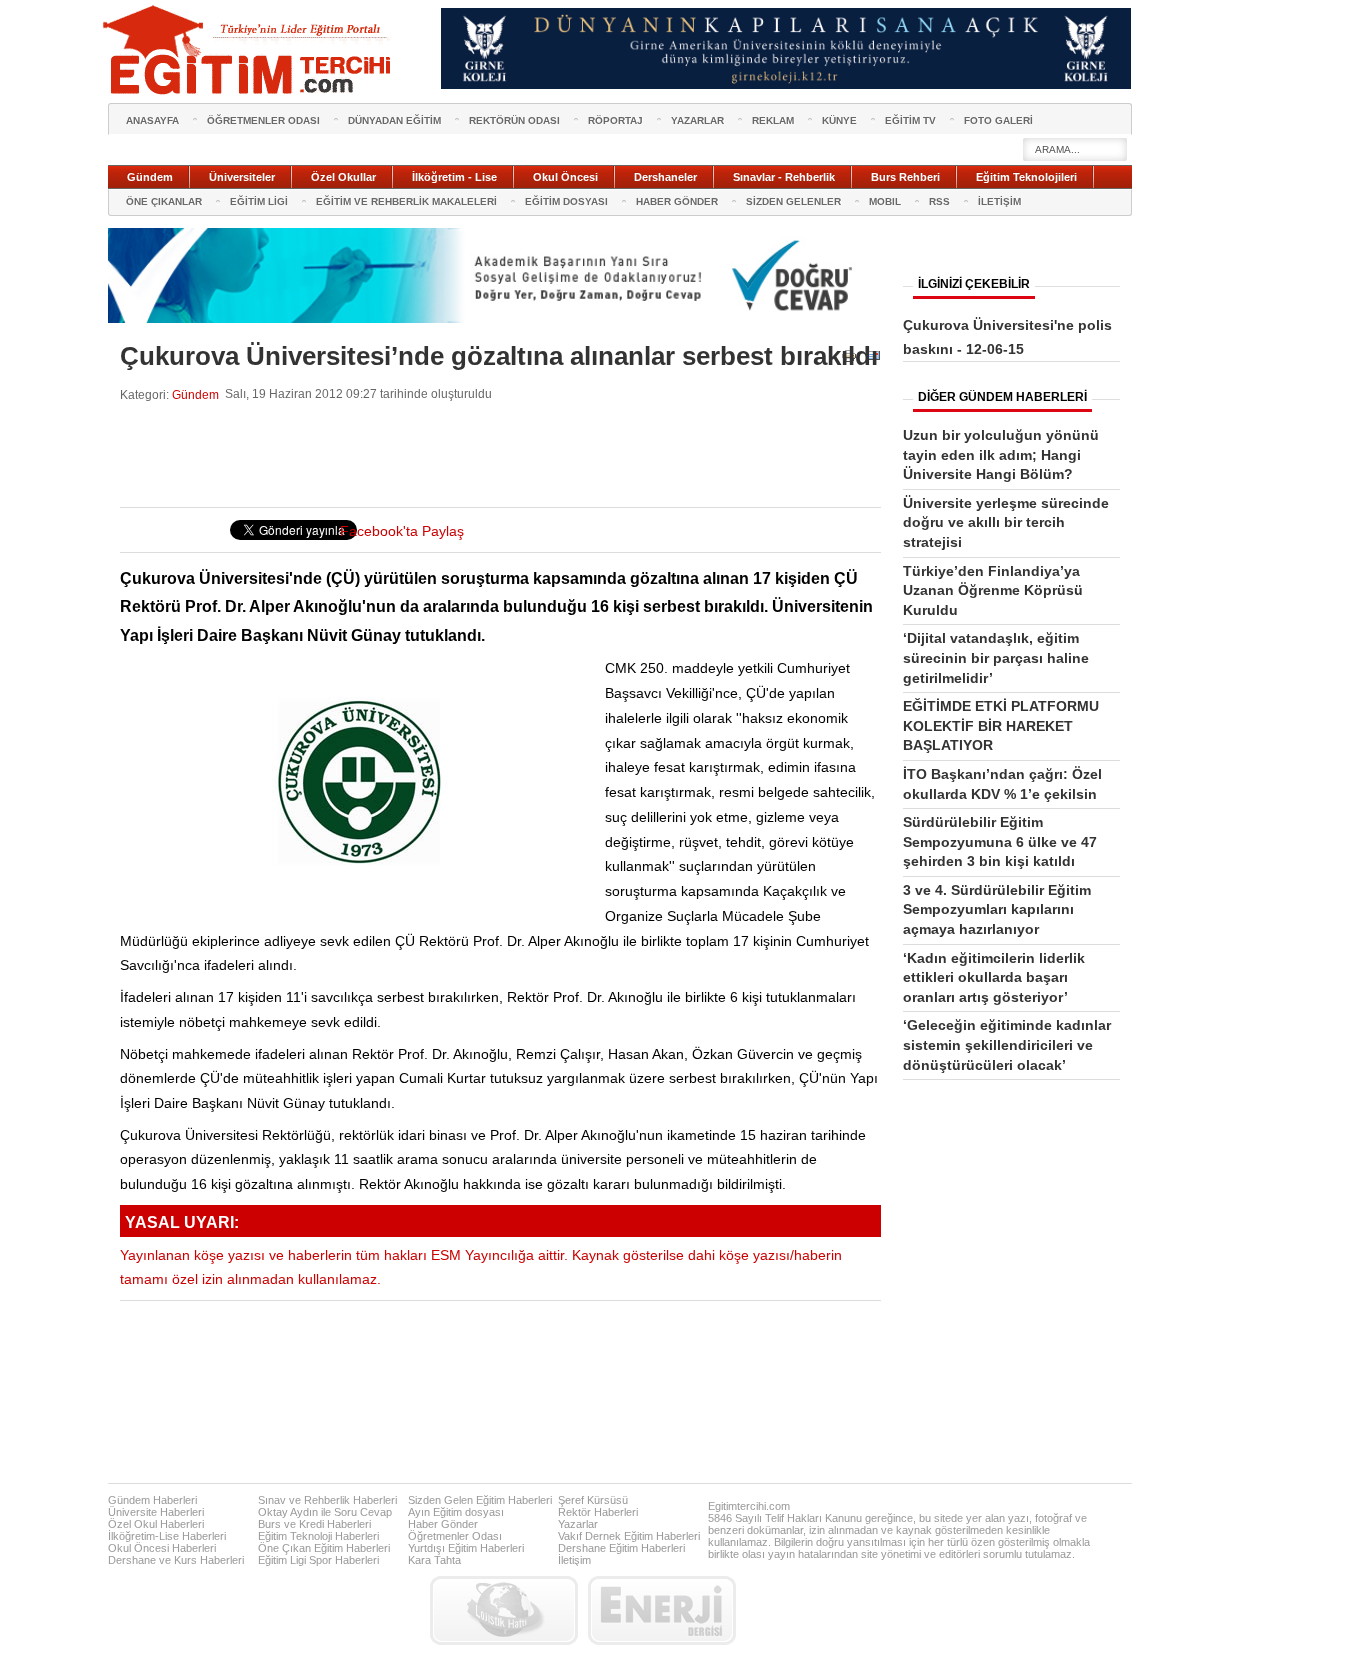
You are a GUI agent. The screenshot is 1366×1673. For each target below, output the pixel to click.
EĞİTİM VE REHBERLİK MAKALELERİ (406, 201)
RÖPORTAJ (615, 120)
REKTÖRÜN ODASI (514, 120)
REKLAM (773, 120)
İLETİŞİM (999, 201)
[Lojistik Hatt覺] (504, 1610)
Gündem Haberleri (152, 1500)
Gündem (195, 394)
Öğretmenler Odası (455, 1536)
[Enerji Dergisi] (662, 1610)
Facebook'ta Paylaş (402, 531)
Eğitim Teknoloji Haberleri (318, 1536)
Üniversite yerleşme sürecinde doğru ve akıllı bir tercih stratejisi (1006, 522)
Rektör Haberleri (598, 1512)
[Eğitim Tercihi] (249, 50)
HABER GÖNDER (677, 201)
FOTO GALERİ (998, 120)
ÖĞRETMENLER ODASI (263, 120)
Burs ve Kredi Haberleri (314, 1524)
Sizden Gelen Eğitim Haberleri (480, 1500)
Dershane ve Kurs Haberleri (176, 1560)
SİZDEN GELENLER (793, 201)
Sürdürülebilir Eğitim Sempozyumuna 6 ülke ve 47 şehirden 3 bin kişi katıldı (1000, 841)
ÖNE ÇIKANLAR (164, 201)
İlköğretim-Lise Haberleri (167, 1536)
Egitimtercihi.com (749, 1506)
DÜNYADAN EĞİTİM (394, 120)
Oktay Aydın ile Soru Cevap (325, 1512)
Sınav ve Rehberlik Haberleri (327, 1500)
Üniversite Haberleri (156, 1512)
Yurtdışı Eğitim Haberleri (466, 1548)
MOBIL (885, 201)
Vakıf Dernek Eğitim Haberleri (629, 1536)
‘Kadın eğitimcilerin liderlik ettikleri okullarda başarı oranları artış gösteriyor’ (994, 977)
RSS (939, 201)
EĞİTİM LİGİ (259, 201)
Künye (839, 120)
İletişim (574, 1560)
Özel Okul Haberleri (156, 1524)
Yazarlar (578, 1524)
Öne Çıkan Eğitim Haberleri (324, 1548)
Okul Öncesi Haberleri (162, 1548)
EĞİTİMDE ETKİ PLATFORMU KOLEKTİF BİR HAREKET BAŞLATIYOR (1001, 725)
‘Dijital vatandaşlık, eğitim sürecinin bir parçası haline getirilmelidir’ (996, 657)
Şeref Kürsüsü (593, 1500)
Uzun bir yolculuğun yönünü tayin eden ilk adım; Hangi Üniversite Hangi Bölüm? (1001, 454)
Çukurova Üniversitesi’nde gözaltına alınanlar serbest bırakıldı (499, 356)
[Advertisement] (484, 455)
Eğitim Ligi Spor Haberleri (318, 1560)
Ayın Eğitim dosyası (456, 1512)
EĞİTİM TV (910, 120)
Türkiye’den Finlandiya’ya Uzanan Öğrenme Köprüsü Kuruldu (993, 590)
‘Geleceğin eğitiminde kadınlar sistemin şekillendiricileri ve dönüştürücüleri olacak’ (1007, 1044)
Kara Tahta (434, 1560)
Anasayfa (152, 120)
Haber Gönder (443, 1524)
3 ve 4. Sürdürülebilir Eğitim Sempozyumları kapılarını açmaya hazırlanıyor (997, 909)
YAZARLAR (697, 120)
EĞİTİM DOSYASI (566, 201)
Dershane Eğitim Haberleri (621, 1548)
